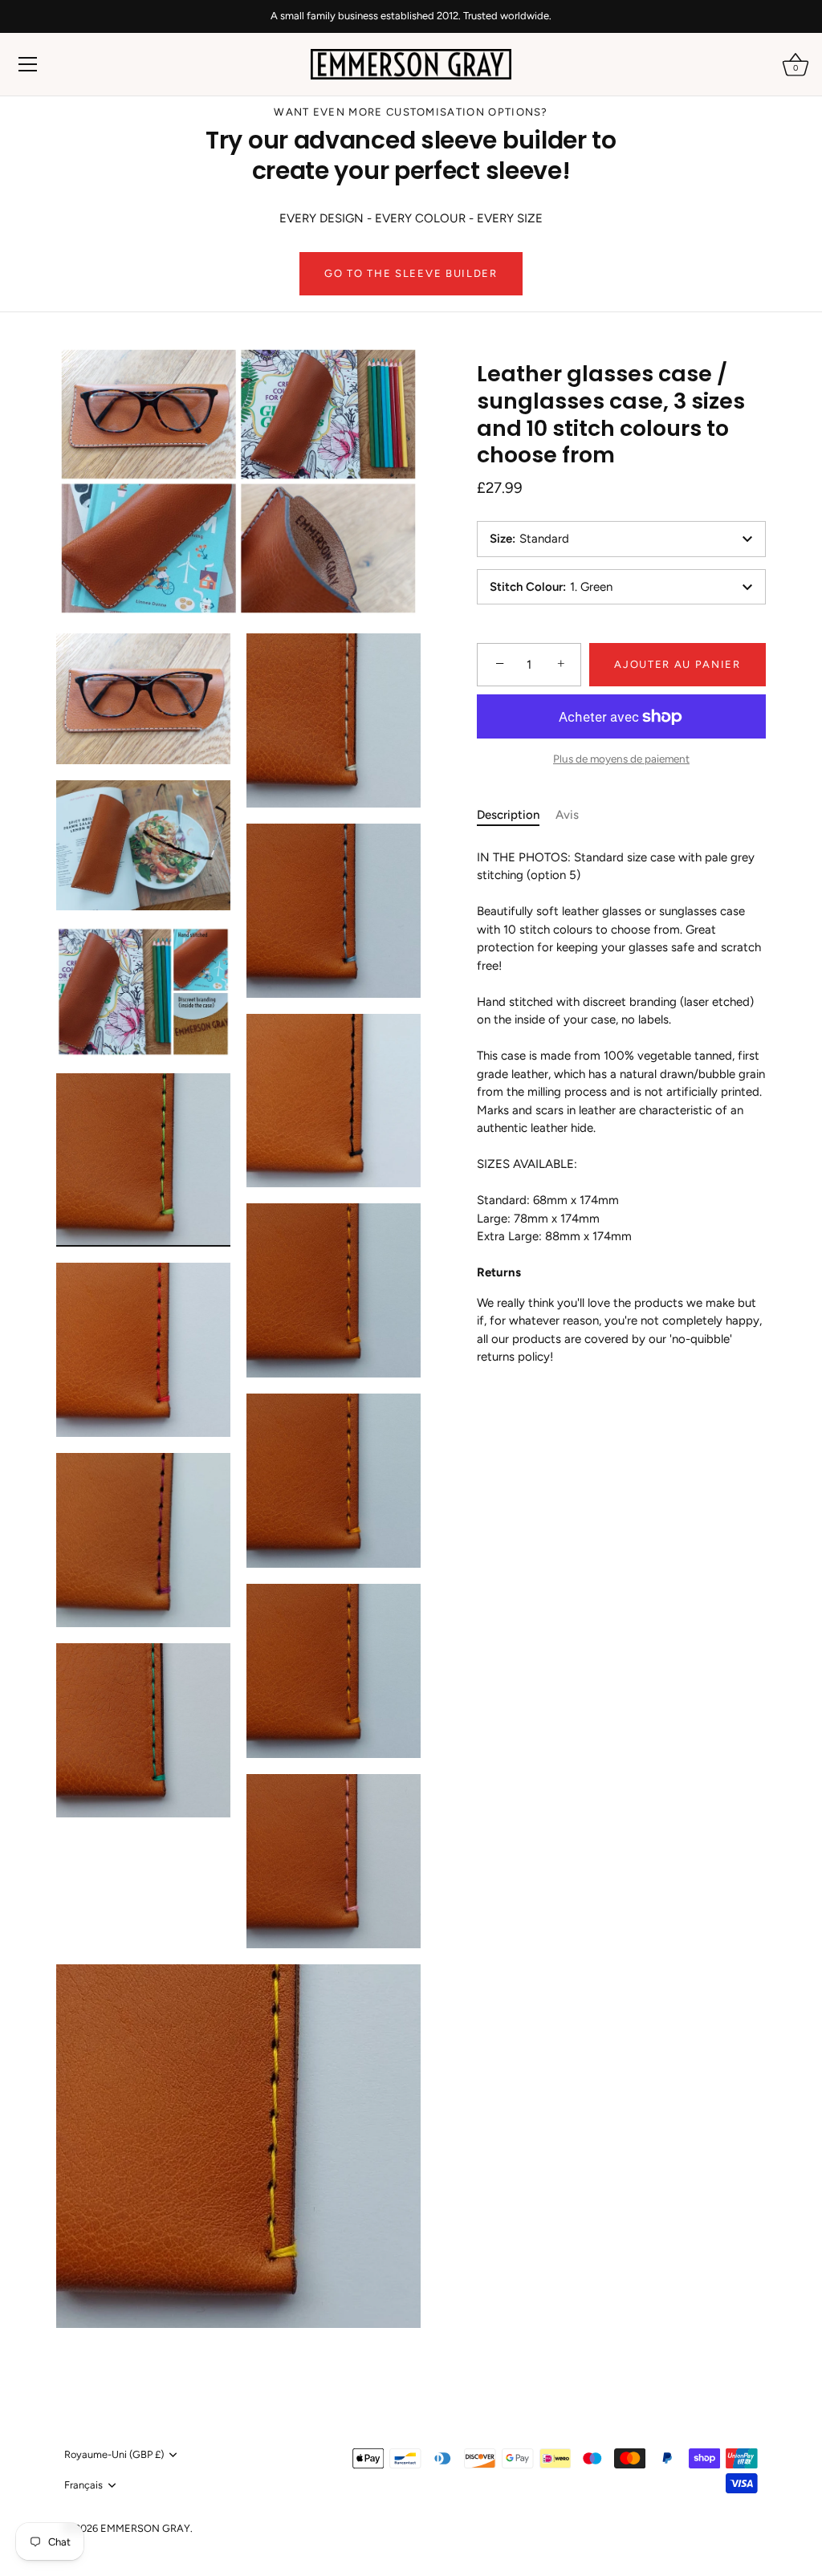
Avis (567, 815)
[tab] (516, 815)
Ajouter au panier (678, 664)
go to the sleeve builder (411, 273)
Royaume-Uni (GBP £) (114, 2454)
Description (508, 815)
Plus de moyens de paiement (621, 759)
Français (83, 2485)
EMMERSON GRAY (145, 2528)
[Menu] (28, 64)
